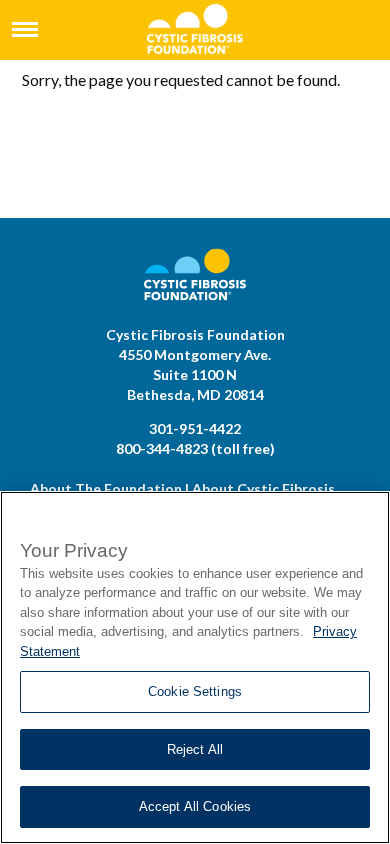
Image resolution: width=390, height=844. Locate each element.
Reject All (195, 749)
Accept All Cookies (195, 806)
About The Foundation (106, 488)
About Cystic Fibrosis (263, 488)
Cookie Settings (195, 691)
